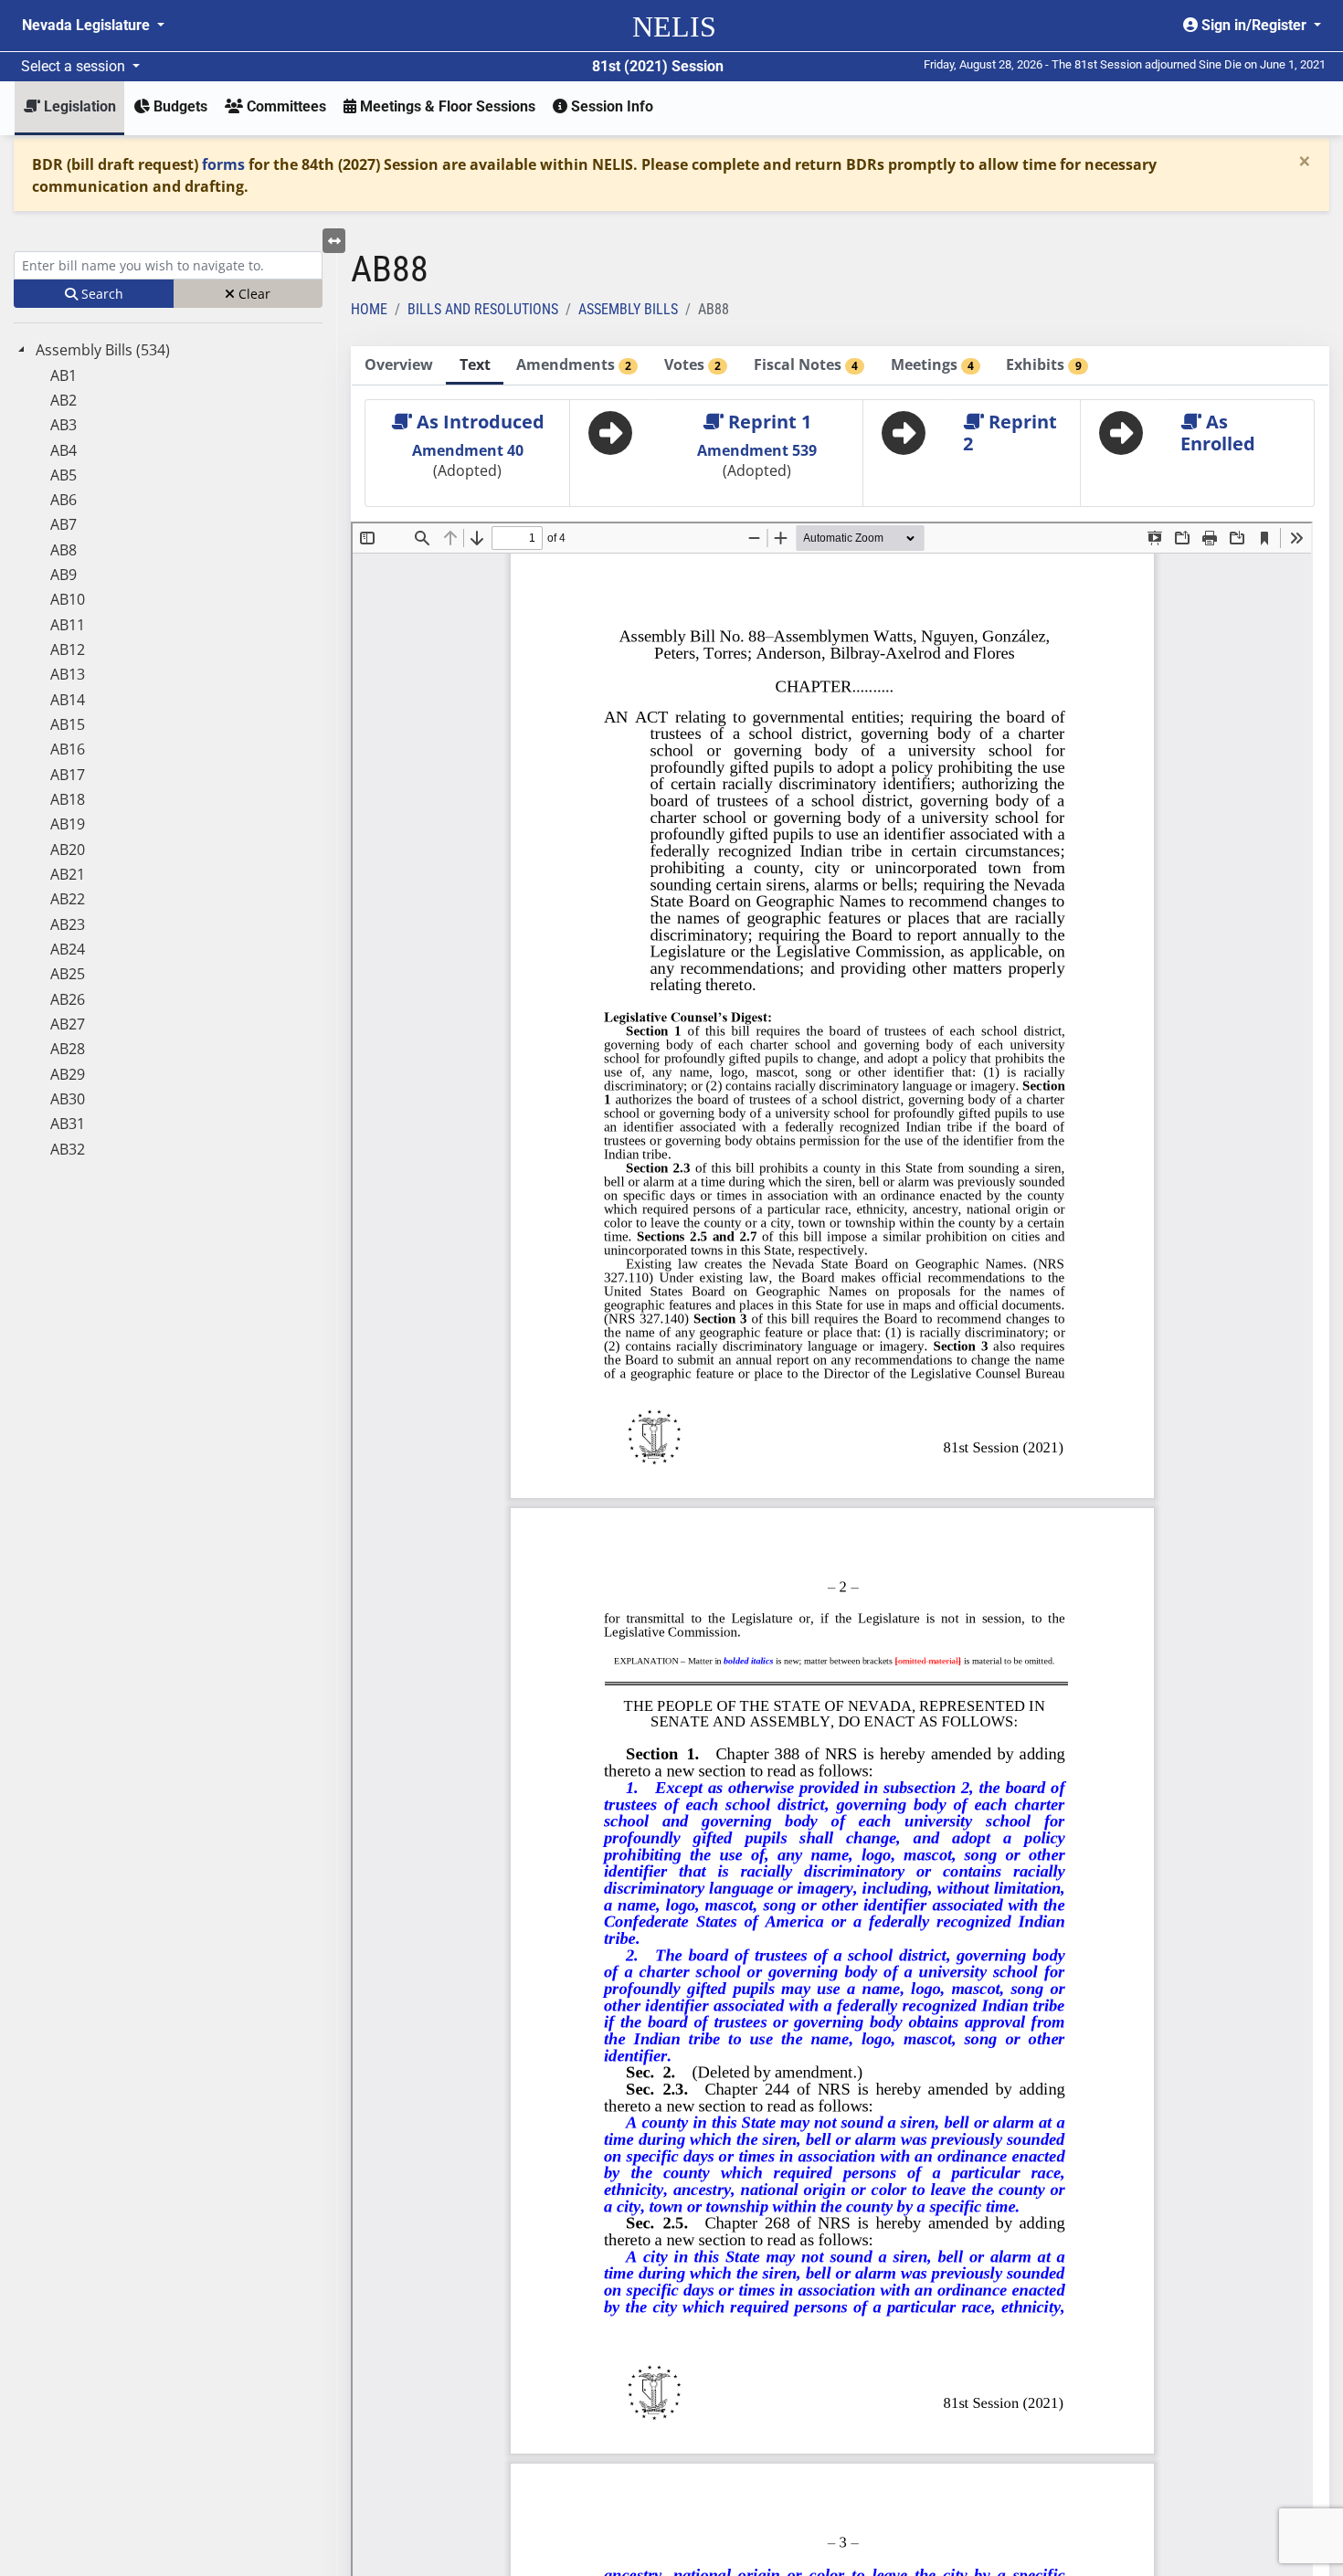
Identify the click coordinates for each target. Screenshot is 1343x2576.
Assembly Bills (628, 309)
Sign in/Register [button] (1254, 25)
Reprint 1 (767, 422)
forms (223, 164)
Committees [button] (285, 106)
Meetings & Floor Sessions (446, 106)
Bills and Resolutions (483, 309)
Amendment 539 (757, 450)
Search (100, 294)
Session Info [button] (610, 106)
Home (369, 309)
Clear (253, 294)
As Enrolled (1218, 433)
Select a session (75, 66)
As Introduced (478, 422)
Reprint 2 (1010, 433)
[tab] (399, 366)
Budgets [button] (179, 106)
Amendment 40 (468, 450)
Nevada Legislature (88, 25)
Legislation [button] (78, 106)
